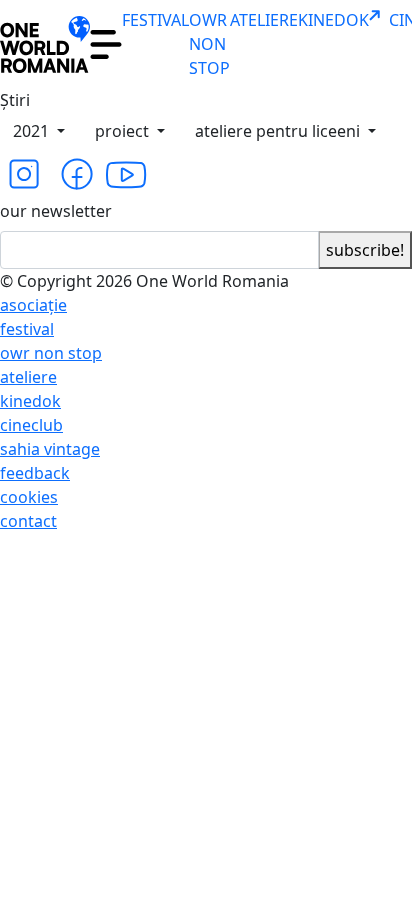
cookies (29, 497)
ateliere (28, 377)
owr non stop (51, 353)
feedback (35, 473)
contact (28, 521)
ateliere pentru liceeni (279, 131)
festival (27, 329)
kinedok (30, 401)
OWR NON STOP (209, 44)
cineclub (31, 425)
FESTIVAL (155, 20)
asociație (33, 305)
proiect (124, 131)
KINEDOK (333, 20)
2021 (33, 131)
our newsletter (56, 211)
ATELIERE (264, 20)
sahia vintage (50, 449)
